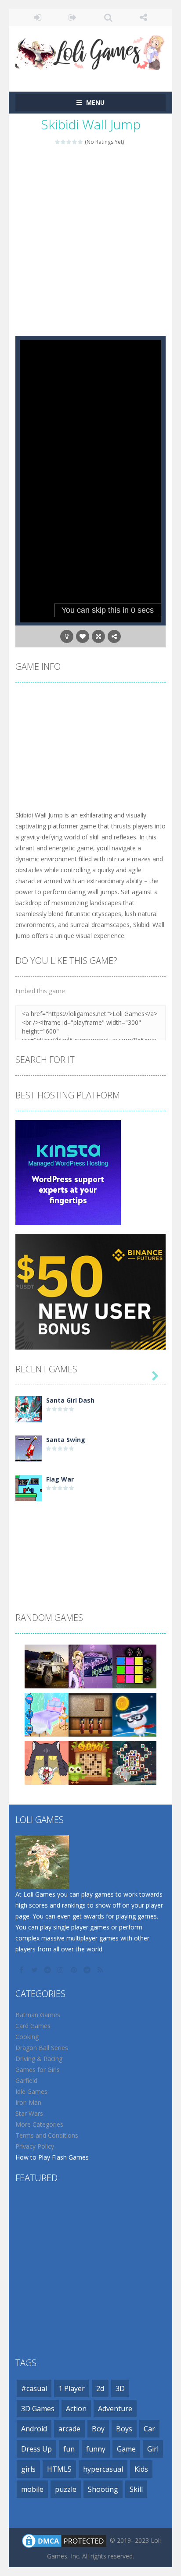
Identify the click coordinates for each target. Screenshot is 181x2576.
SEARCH (108, 18)
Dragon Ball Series (42, 2048)
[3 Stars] (69, 142)
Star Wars (29, 2113)
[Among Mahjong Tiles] (134, 1762)
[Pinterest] (75, 1970)
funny (96, 2449)
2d (100, 2388)
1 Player (72, 2388)
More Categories (39, 2124)
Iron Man (28, 2102)
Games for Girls (38, 2070)
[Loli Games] (90, 51)
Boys (124, 2429)
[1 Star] (58, 142)
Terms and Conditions (47, 2135)
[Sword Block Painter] (134, 1666)
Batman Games (38, 2015)
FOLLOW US (144, 18)
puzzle (66, 2489)
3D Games (38, 2409)
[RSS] (101, 1970)
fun (69, 2449)
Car (149, 2429)
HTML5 (59, 2469)
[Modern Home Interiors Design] (47, 1714)
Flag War (60, 1479)
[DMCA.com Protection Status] (64, 2540)
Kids (141, 2469)
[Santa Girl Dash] (29, 1409)
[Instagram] (62, 1970)
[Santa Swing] (29, 1448)
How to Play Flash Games (52, 2157)
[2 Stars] (63, 142)
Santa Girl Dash (70, 1400)
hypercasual (103, 2469)
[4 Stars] (75, 142)
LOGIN (38, 18)
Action (76, 2409)
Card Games (33, 2026)
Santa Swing (66, 1440)
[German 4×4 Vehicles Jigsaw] (47, 1666)
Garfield (26, 2080)
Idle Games (31, 2091)
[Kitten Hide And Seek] (47, 1762)
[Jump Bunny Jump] (134, 1714)
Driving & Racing (39, 2059)
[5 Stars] (81, 142)
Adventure (115, 2409)
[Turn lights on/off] (67, 636)
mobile (32, 2489)
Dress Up (36, 2449)
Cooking (27, 2037)
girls (28, 2469)
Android (34, 2429)
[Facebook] (22, 1970)
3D (120, 2388)
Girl (153, 2449)
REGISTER (73, 18)
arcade (69, 2429)
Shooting (103, 2489)
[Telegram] (88, 1970)
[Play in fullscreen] (98, 636)
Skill (136, 2489)
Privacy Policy (35, 2146)
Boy (98, 2429)
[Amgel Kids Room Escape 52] (90, 1714)
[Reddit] (48, 1970)
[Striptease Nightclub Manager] (90, 1666)
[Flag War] (29, 1487)
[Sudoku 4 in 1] (90, 1762)
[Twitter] (35, 1970)
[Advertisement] (90, 241)
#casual (34, 2388)
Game (126, 2449)
